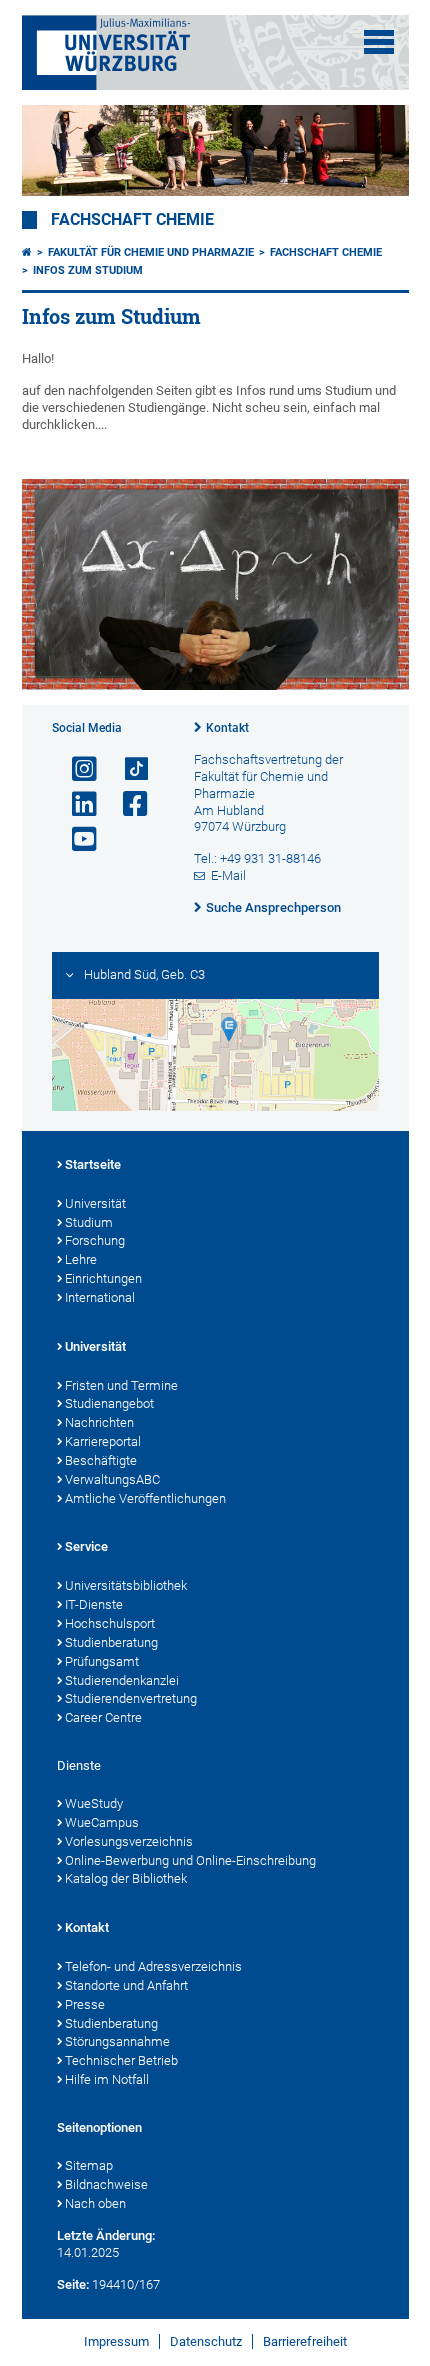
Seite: (73, 2284)
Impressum (116, 2341)
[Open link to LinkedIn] (76, 804)
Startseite (93, 1164)
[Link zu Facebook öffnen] (127, 804)
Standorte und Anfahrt (126, 1985)
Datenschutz (206, 2341)
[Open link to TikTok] (127, 769)
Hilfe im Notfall (107, 2079)
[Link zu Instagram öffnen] (76, 769)
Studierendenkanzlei (122, 1680)
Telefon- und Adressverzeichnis (153, 1966)
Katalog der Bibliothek (126, 1878)
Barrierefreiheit (305, 2341)
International (100, 1297)
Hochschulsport (110, 1623)
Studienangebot (109, 1403)
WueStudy (94, 1803)
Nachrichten (99, 1422)
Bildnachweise (106, 2184)
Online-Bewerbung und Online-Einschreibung (190, 1860)
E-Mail (228, 875)
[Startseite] (27, 252)
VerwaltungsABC (112, 1479)
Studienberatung (111, 1642)
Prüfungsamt (102, 1661)
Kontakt (227, 728)
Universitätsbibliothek (126, 1585)
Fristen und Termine (121, 1385)
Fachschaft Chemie (132, 220)
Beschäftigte (101, 1460)
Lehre (81, 1259)
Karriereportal (103, 1441)
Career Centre (103, 1717)
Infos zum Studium (88, 270)
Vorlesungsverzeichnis (129, 1841)
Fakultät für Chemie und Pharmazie (151, 252)
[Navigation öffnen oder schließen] (379, 42)
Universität (95, 1203)
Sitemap (89, 2165)
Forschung (95, 1240)
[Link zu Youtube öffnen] (76, 839)
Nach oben (95, 2203)
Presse (85, 2004)
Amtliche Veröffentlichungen (145, 1498)
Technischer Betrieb (121, 2060)
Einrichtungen (103, 1278)
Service (86, 1546)
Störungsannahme (117, 2041)
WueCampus (102, 1822)
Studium (89, 1222)
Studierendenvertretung (131, 1698)
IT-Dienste (94, 1604)
